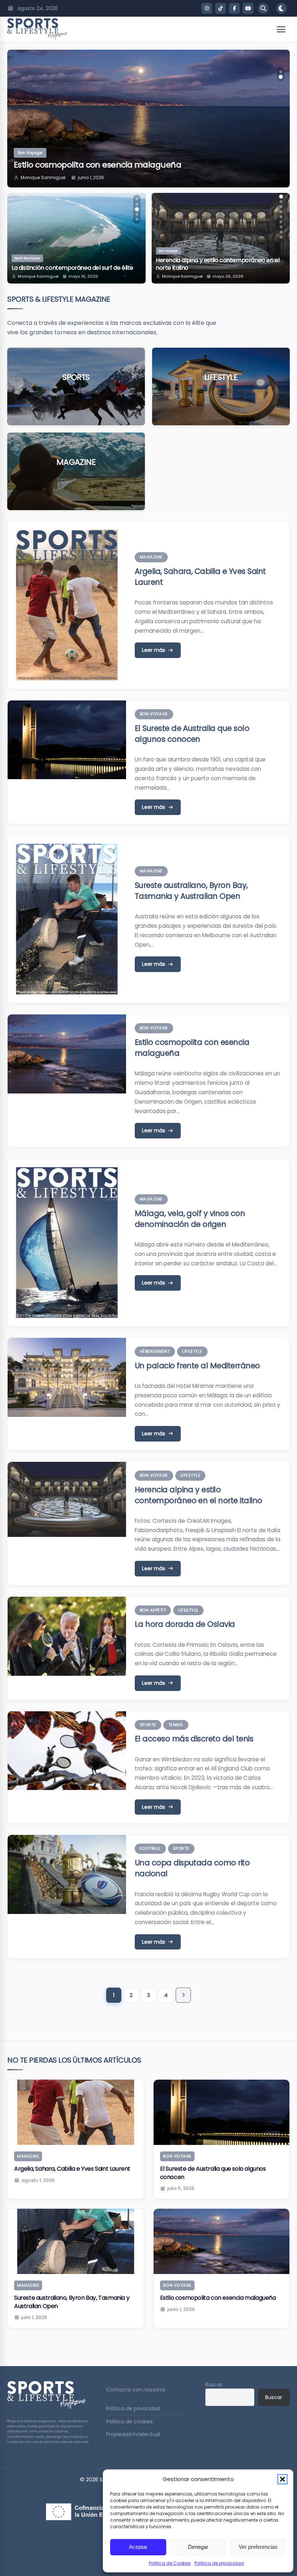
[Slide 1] (137, 199)
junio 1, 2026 (91, 177)
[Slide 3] (137, 209)
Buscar (214, 2385)
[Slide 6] (281, 207)
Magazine (76, 462)
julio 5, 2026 (181, 2188)
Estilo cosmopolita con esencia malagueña (97, 165)
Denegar (198, 2547)
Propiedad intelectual (133, 2434)
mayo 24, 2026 (228, 276)
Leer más (76, 399)
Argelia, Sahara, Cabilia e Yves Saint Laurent (72, 2169)
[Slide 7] (281, 212)
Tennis (176, 1725)
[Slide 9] (281, 222)
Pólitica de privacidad (133, 2408)
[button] (283, 2479)
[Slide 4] (137, 214)
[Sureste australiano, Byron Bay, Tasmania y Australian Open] (76, 2241)
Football (150, 1848)
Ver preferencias (258, 2547)
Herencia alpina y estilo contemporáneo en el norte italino (198, 1495)
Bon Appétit (168, 258)
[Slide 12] (281, 237)
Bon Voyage (30, 153)
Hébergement (155, 1351)
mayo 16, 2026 (83, 276)
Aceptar (138, 2547)
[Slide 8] (281, 217)
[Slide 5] (137, 219)
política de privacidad (141, 127)
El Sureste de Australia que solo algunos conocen (192, 734)
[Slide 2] (137, 204)
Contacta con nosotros (136, 2390)
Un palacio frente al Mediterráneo (197, 1366)
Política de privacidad (219, 2563)
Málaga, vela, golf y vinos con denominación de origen (190, 1219)
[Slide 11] (281, 232)
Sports (76, 377)
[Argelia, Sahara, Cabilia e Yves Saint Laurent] (76, 2112)
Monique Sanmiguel (43, 177)
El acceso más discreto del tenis (194, 1739)
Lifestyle (221, 377)
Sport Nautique (27, 258)
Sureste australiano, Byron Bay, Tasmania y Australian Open (191, 891)
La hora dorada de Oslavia (191, 268)
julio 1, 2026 (34, 2317)
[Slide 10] (281, 227)
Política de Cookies (170, 2563)
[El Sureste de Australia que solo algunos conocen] (222, 2112)
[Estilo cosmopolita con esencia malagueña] (222, 2241)
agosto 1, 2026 (38, 2180)
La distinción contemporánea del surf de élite (72, 268)
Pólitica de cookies (129, 2422)
